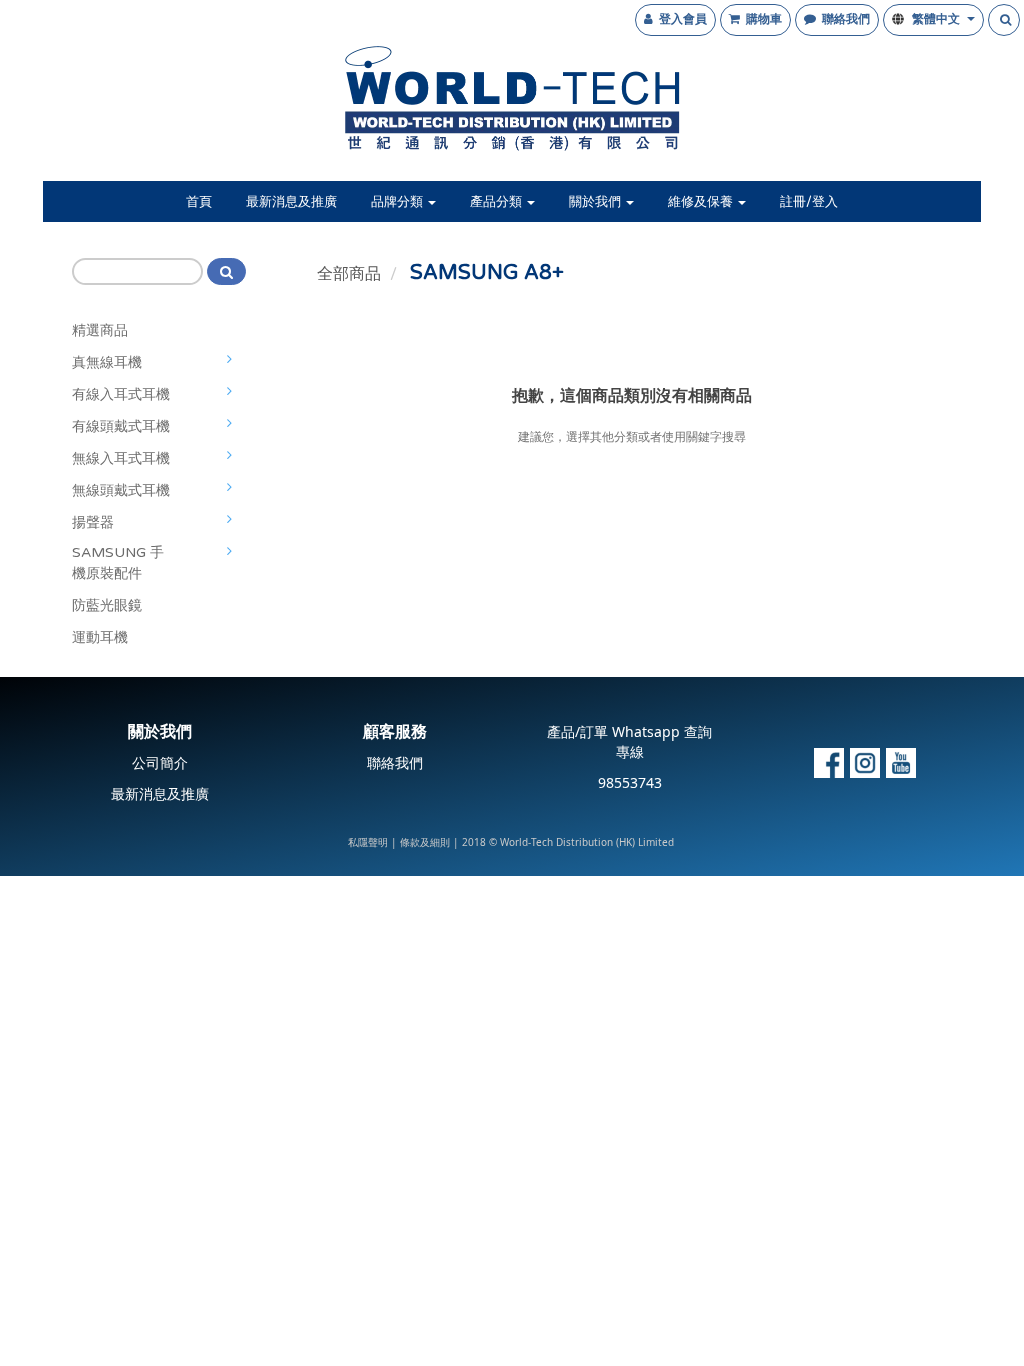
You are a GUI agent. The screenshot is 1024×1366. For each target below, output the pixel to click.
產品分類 (497, 202)
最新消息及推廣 (291, 202)
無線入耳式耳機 (121, 458)
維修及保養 (702, 202)
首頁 (199, 202)
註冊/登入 (809, 202)
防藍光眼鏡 (107, 605)
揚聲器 (93, 522)
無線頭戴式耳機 (121, 490)
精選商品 (100, 330)
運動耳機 (100, 637)
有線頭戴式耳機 (121, 426)
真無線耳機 (107, 362)
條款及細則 (425, 843)
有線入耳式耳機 (121, 394)
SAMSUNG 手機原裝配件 (118, 563)
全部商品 (349, 274)
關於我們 (596, 202)
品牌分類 (398, 202)
